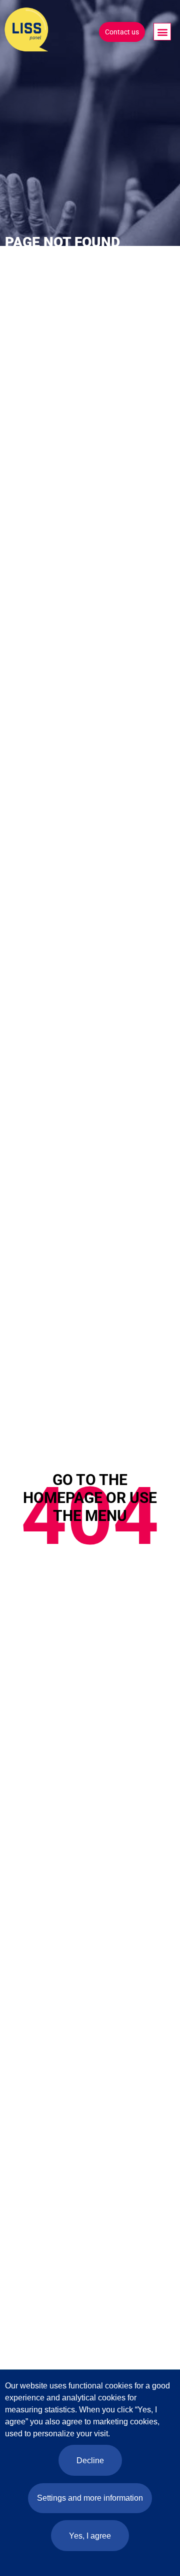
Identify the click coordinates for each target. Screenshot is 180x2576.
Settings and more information (90, 2498)
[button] (162, 32)
